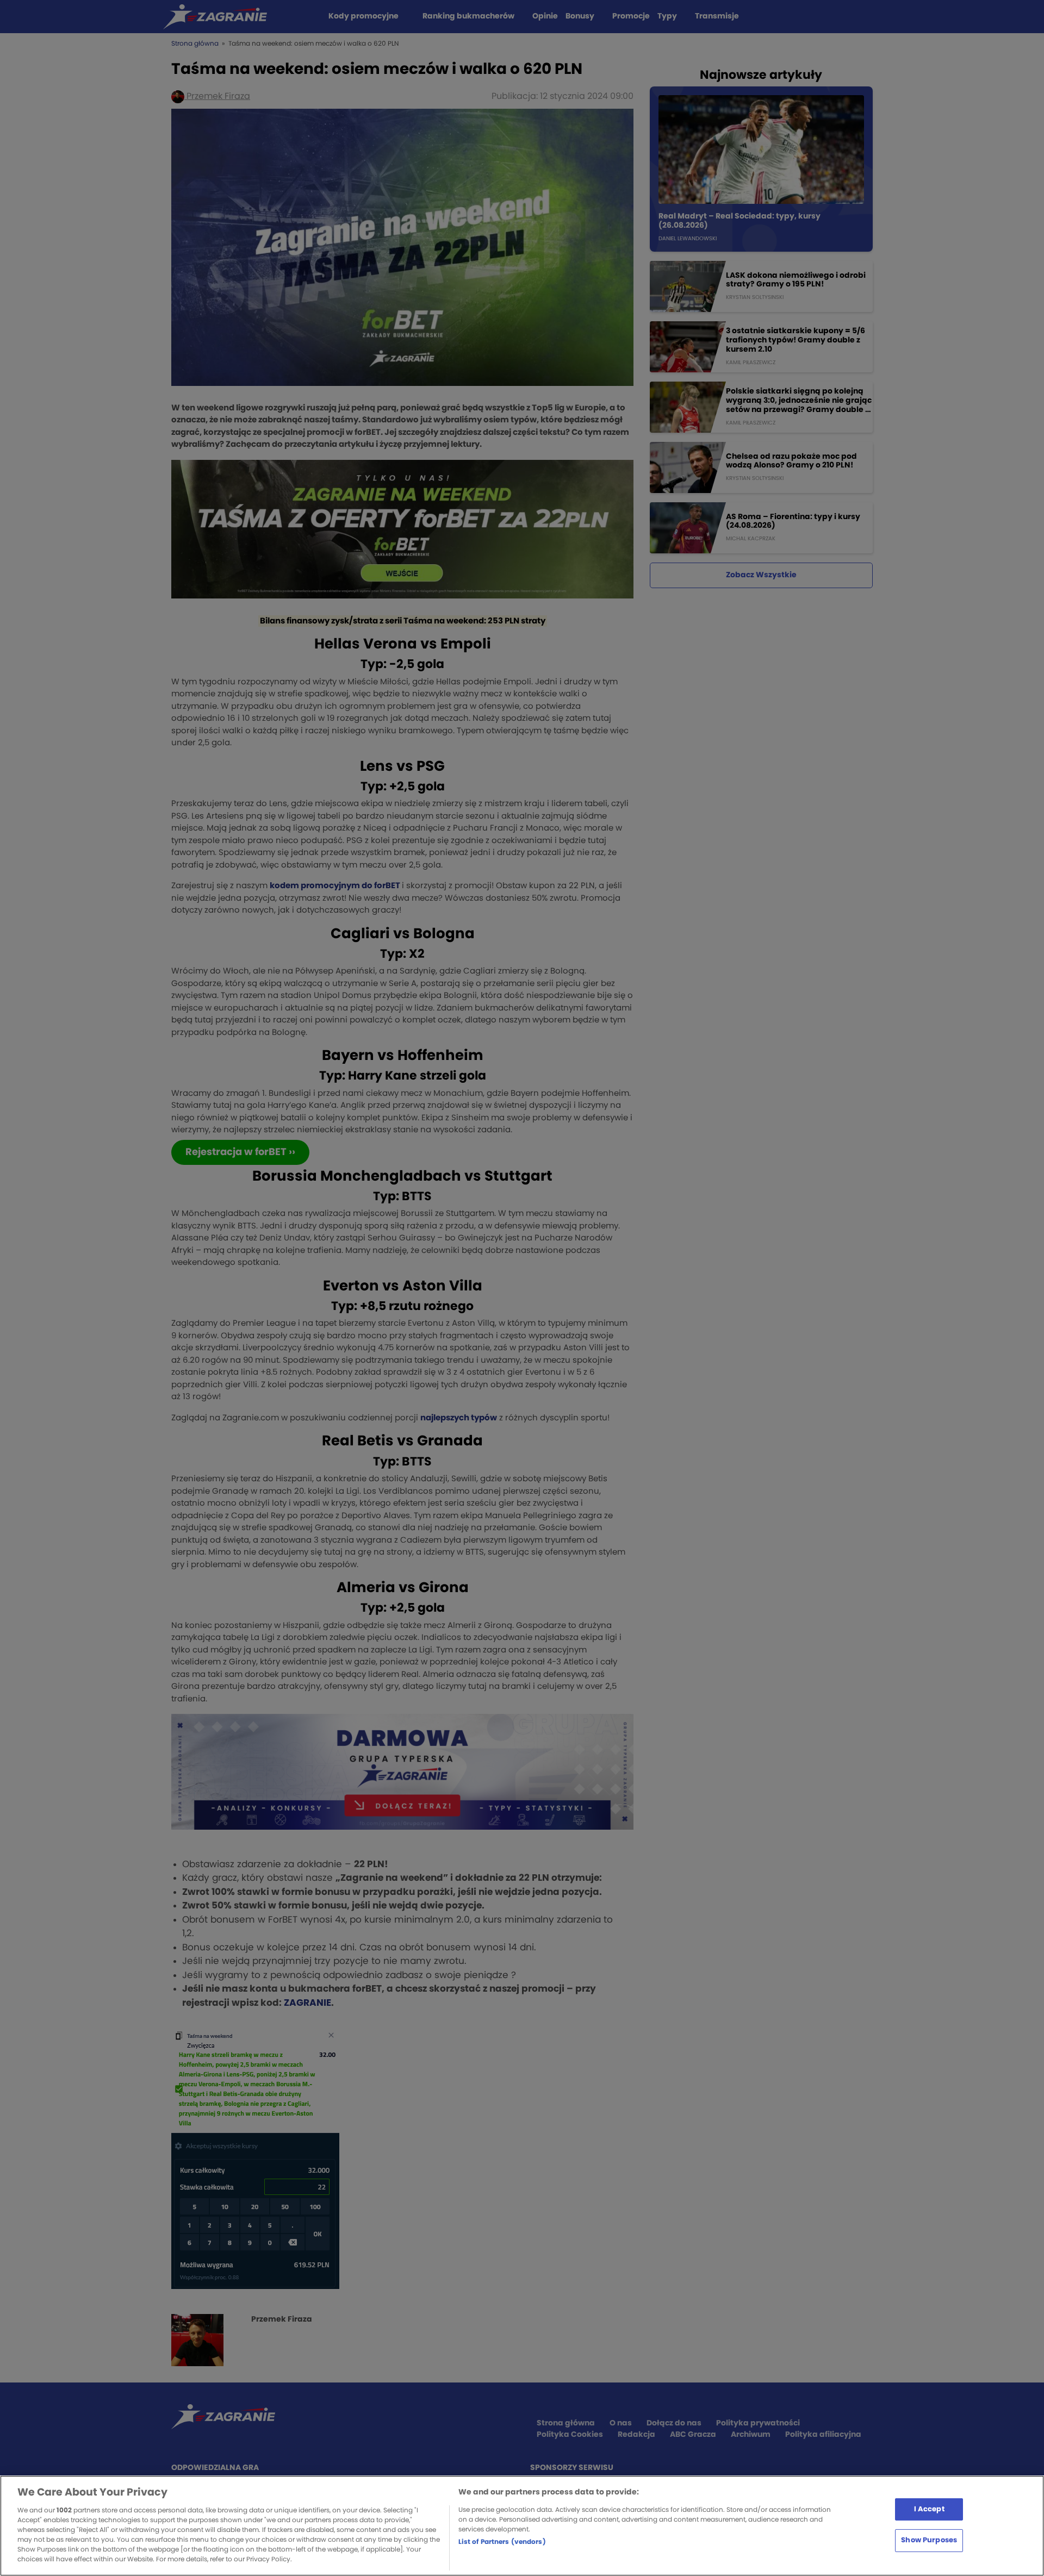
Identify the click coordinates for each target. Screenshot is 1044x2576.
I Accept (929, 2509)
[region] (522, 2526)
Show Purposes (929, 2540)
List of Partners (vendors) (502, 2542)
